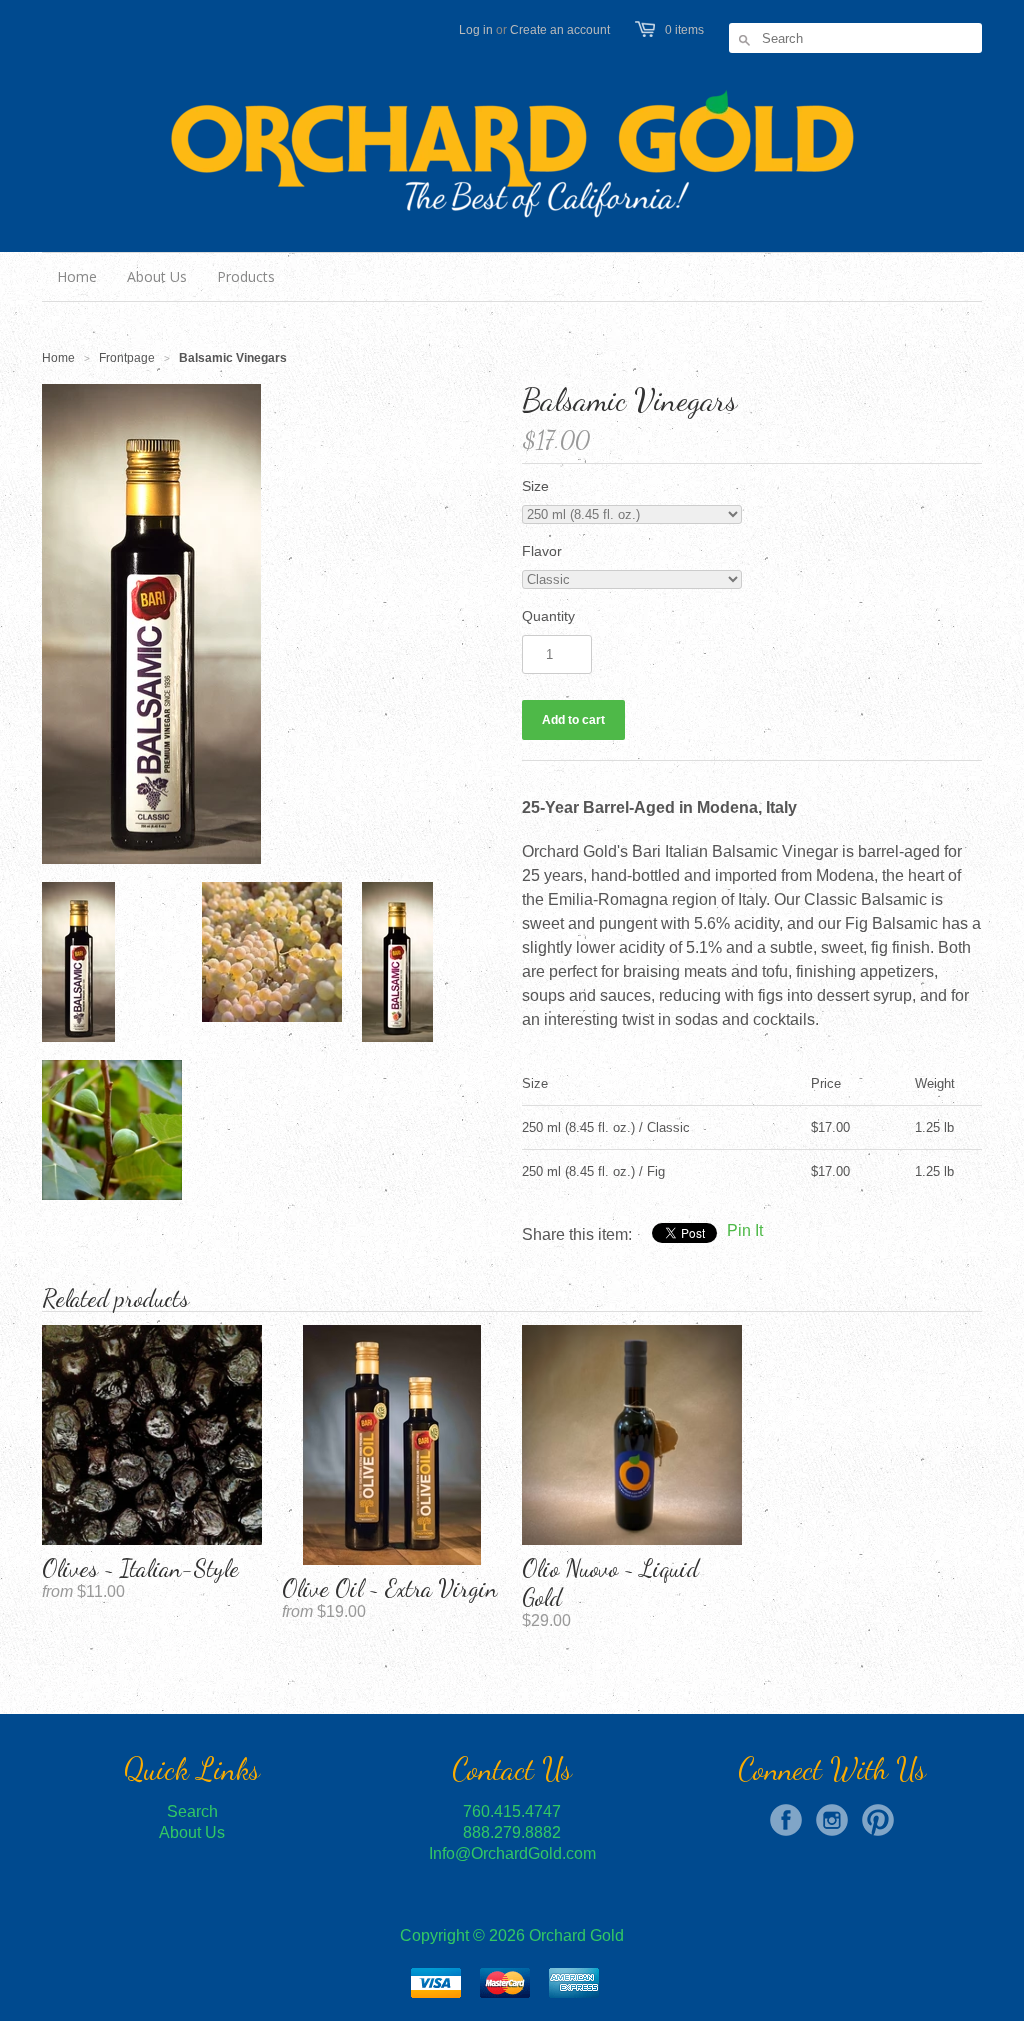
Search (192, 1811)
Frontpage (127, 358)
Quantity (548, 616)
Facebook (786, 1820)
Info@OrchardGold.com (512, 1853)
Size (535, 486)
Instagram (832, 1820)
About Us (192, 1832)
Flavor (542, 551)
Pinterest (878, 1820)
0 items (684, 30)
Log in (476, 30)
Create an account (560, 30)
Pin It (745, 1230)
